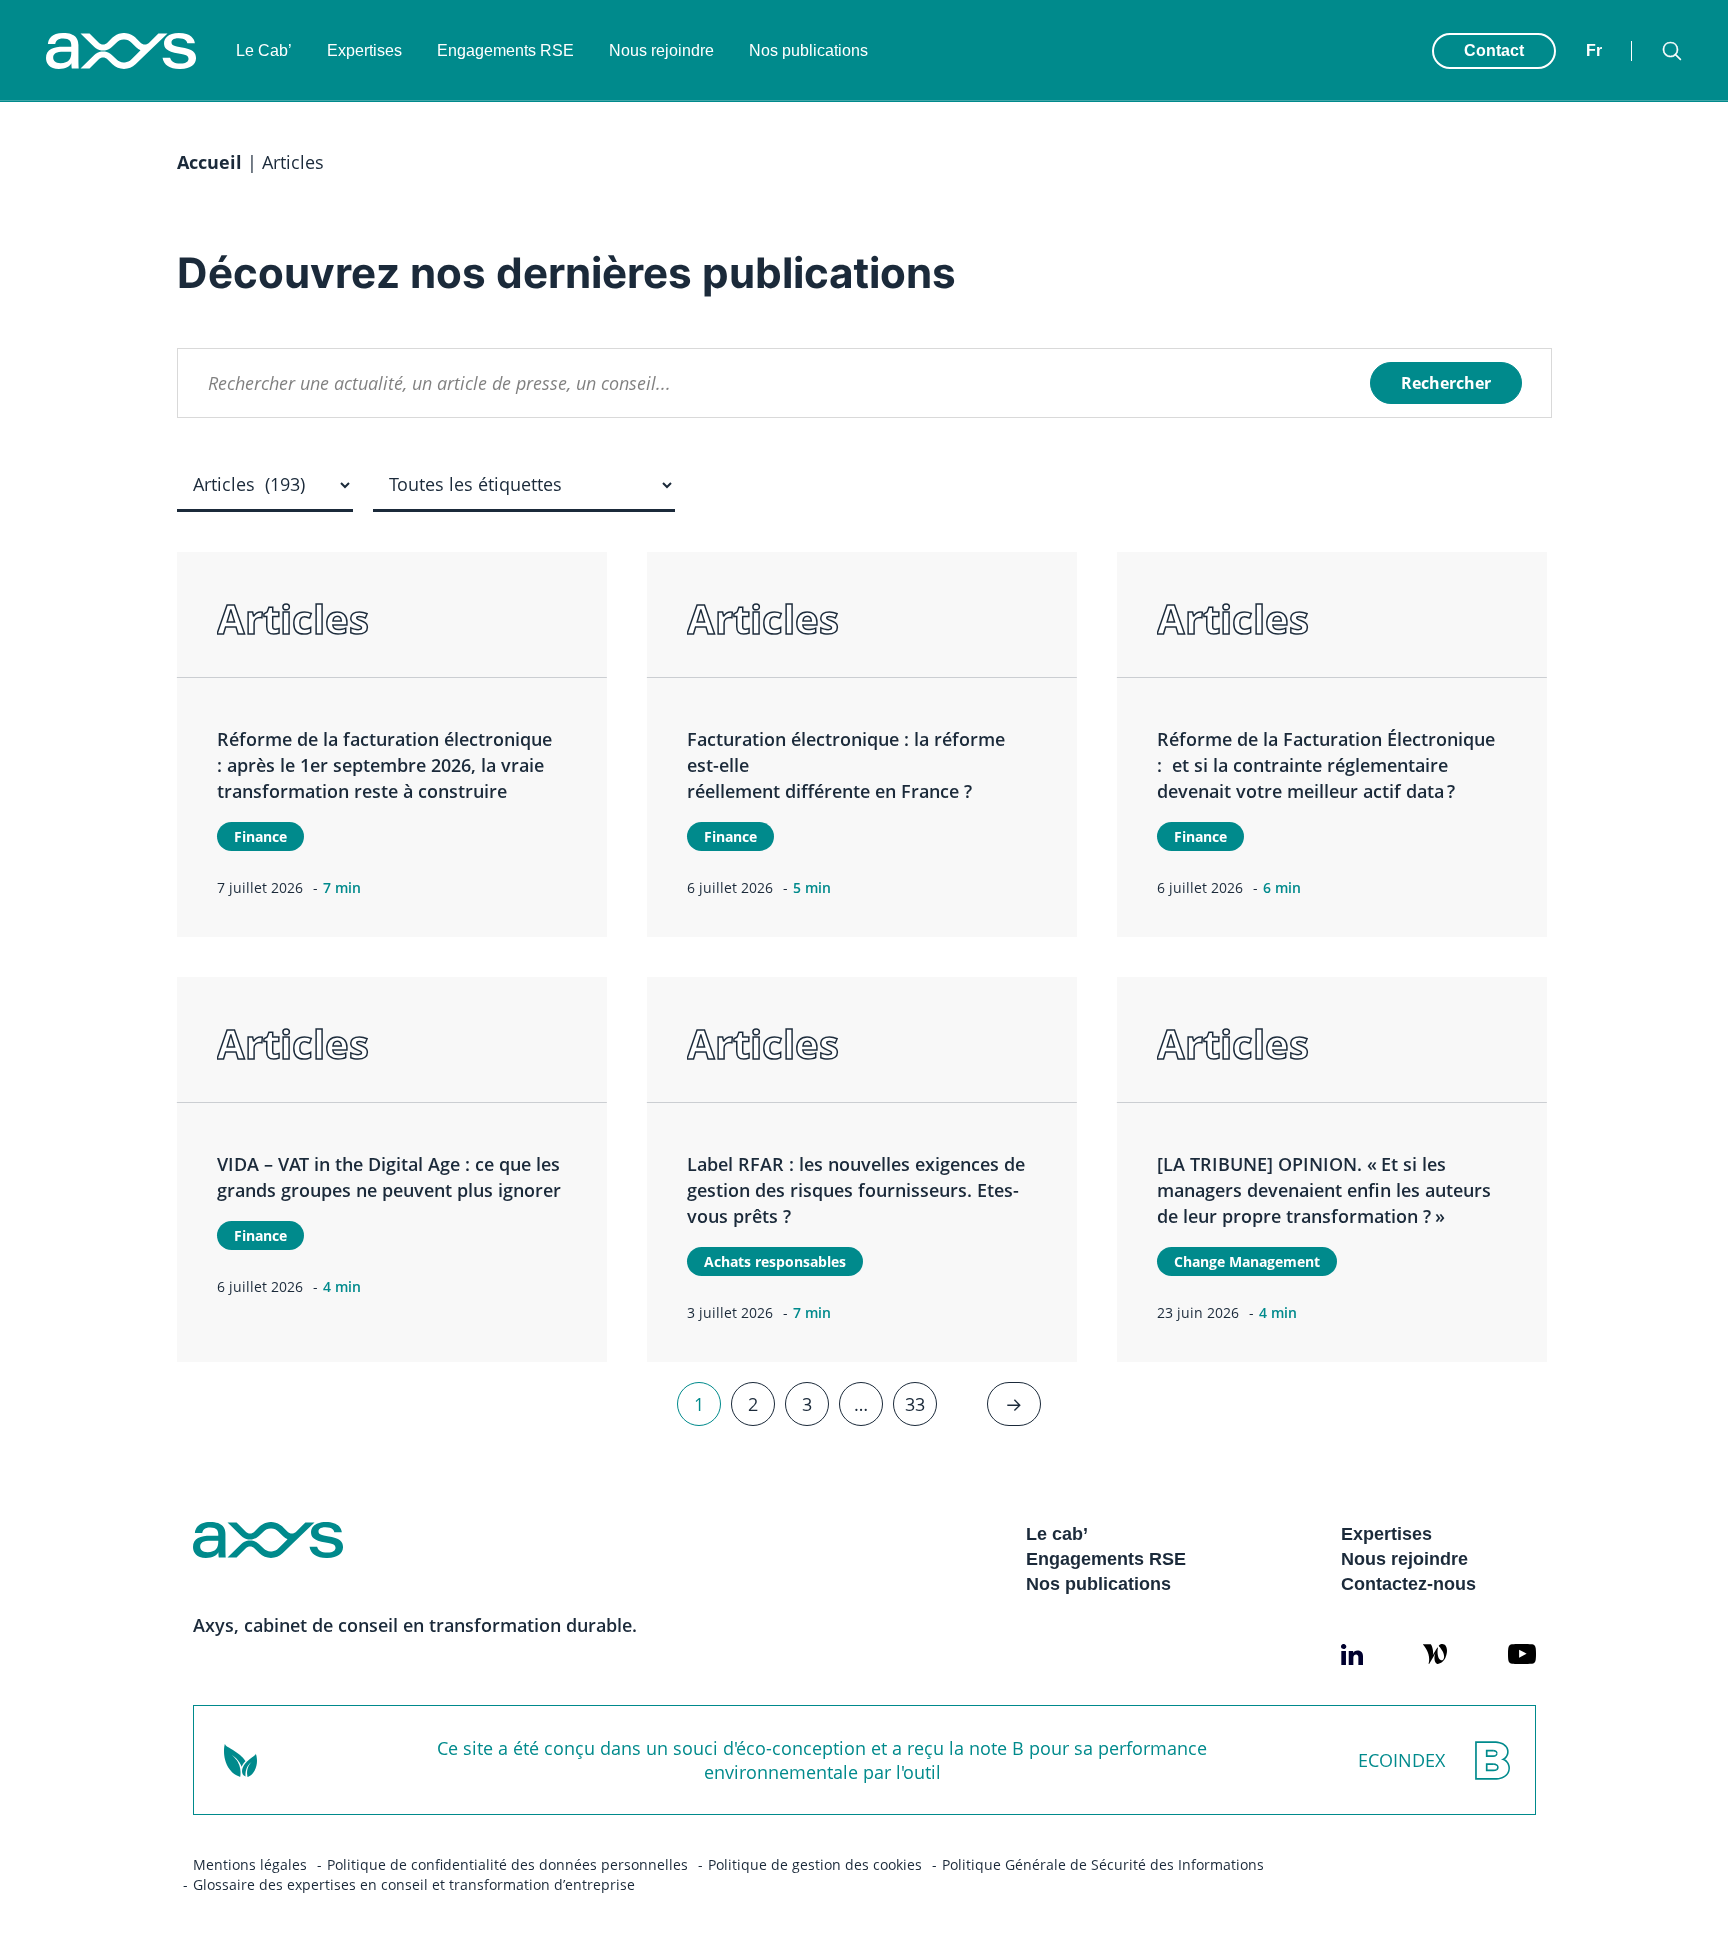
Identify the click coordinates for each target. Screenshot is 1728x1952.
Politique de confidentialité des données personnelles (507, 1864)
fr (1594, 50)
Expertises (364, 50)
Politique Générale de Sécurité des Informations (1103, 1864)
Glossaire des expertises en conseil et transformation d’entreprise (414, 1884)
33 (915, 1403)
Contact (1494, 50)
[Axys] (121, 51)
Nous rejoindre (661, 50)
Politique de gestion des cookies (815, 1864)
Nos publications (808, 50)
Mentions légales (250, 1864)
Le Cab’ (264, 50)
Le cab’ (1057, 1534)
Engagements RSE (505, 50)
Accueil (209, 162)
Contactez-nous (1408, 1584)
